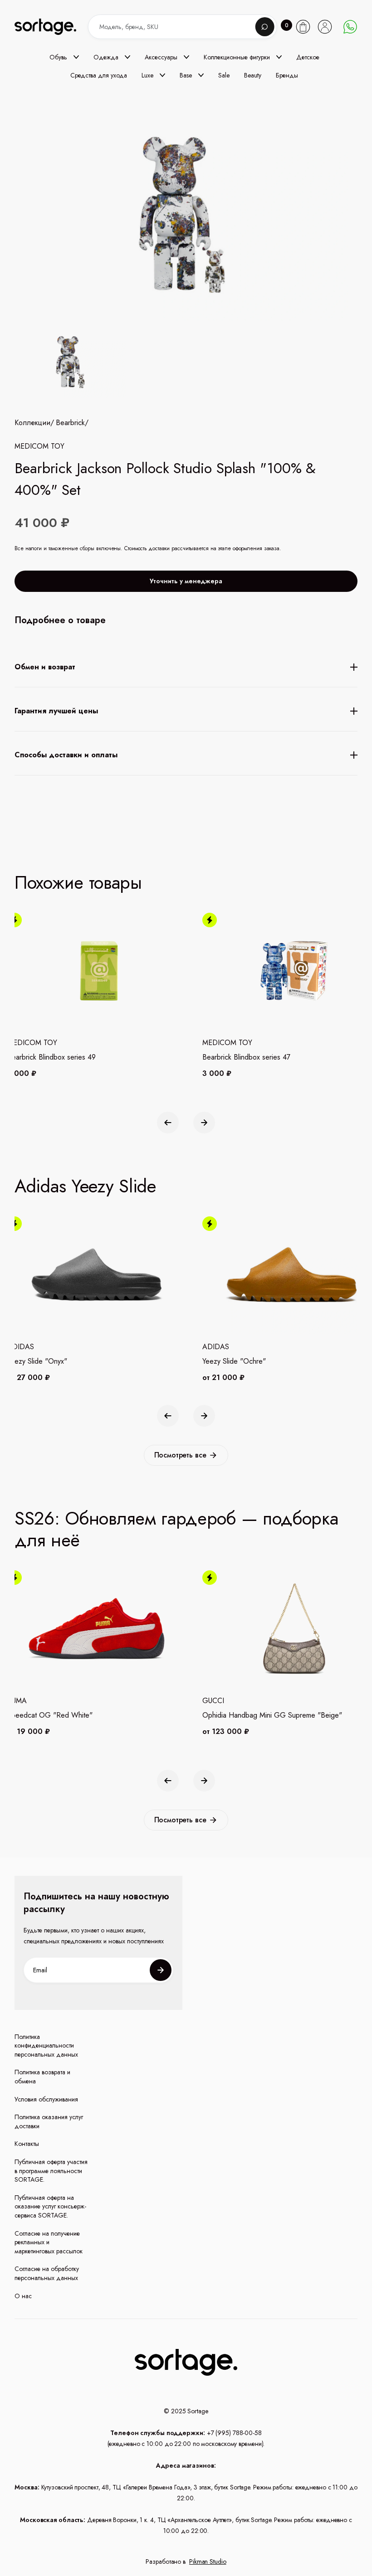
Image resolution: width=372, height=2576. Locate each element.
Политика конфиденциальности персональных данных (46, 2046)
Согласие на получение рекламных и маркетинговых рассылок (49, 2242)
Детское (308, 57)
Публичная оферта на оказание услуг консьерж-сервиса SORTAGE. (50, 2207)
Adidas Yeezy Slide (85, 1186)
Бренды (287, 75)
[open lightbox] (70, 364)
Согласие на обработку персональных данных (47, 2273)
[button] (64, 57)
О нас (23, 2296)
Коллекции (32, 423)
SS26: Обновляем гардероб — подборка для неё (176, 1529)
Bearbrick (70, 423)
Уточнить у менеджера (186, 581)
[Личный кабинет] (325, 27)
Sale (224, 75)
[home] (53, 27)
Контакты (27, 2144)
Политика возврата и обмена (42, 2077)
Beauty (253, 75)
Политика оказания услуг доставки (49, 2122)
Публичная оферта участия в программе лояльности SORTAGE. (51, 2171)
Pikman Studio (208, 2561)
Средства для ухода (99, 75)
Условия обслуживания (46, 2099)
